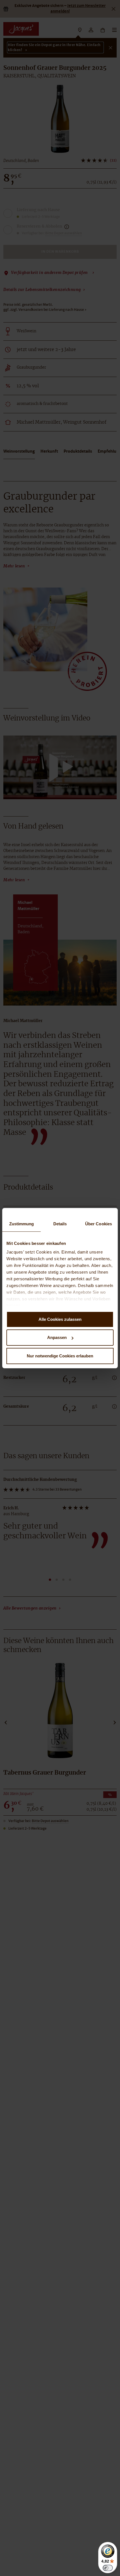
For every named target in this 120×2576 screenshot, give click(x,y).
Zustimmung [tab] (22, 1224)
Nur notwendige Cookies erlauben (60, 1356)
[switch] (108, 2568)
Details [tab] (60, 1224)
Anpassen (57, 1337)
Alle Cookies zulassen (60, 1319)
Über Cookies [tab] (99, 1224)
